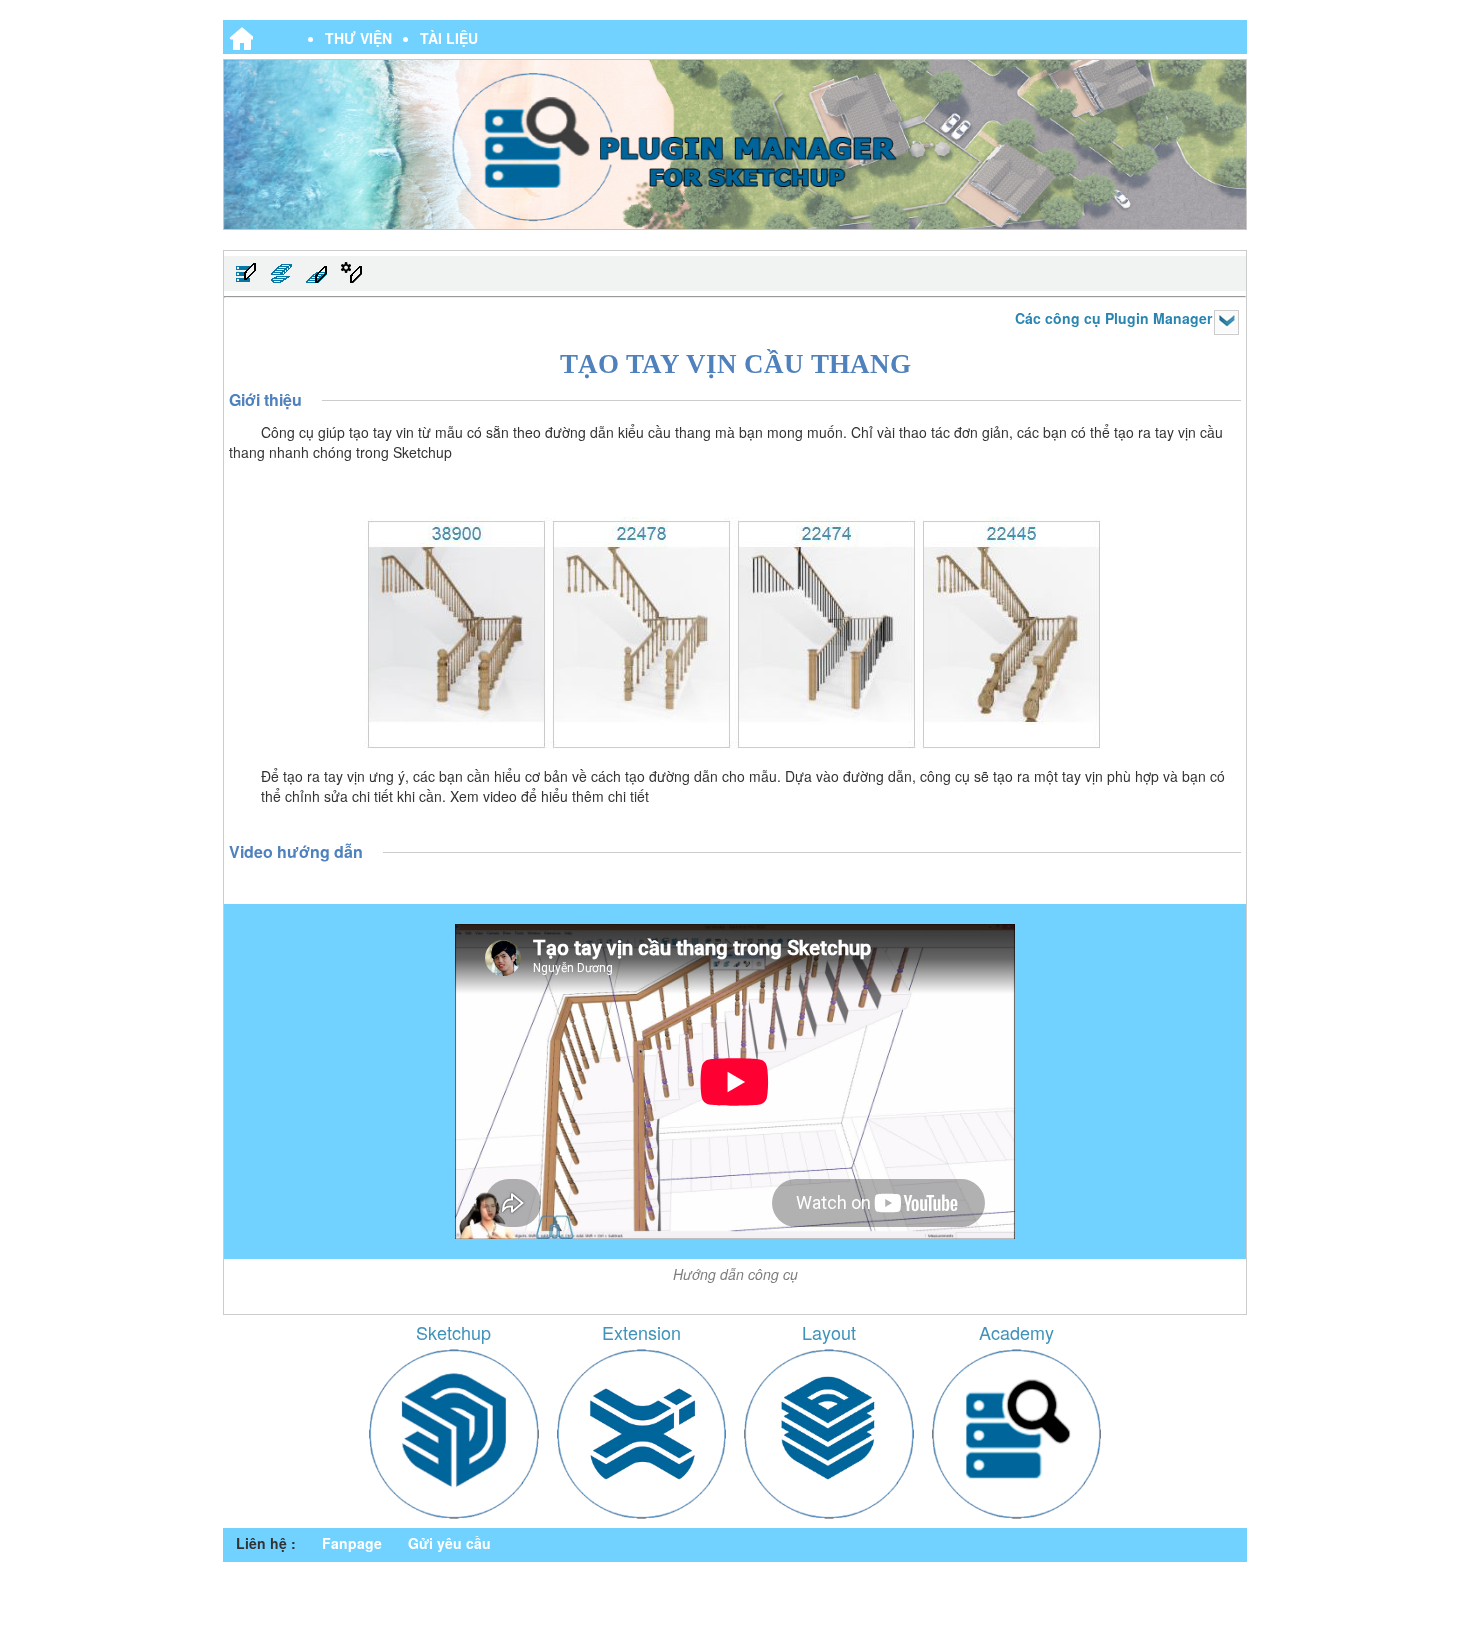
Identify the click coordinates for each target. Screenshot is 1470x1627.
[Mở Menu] (1226, 322)
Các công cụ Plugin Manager (1113, 318)
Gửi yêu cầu (449, 1543)
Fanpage (352, 1543)
